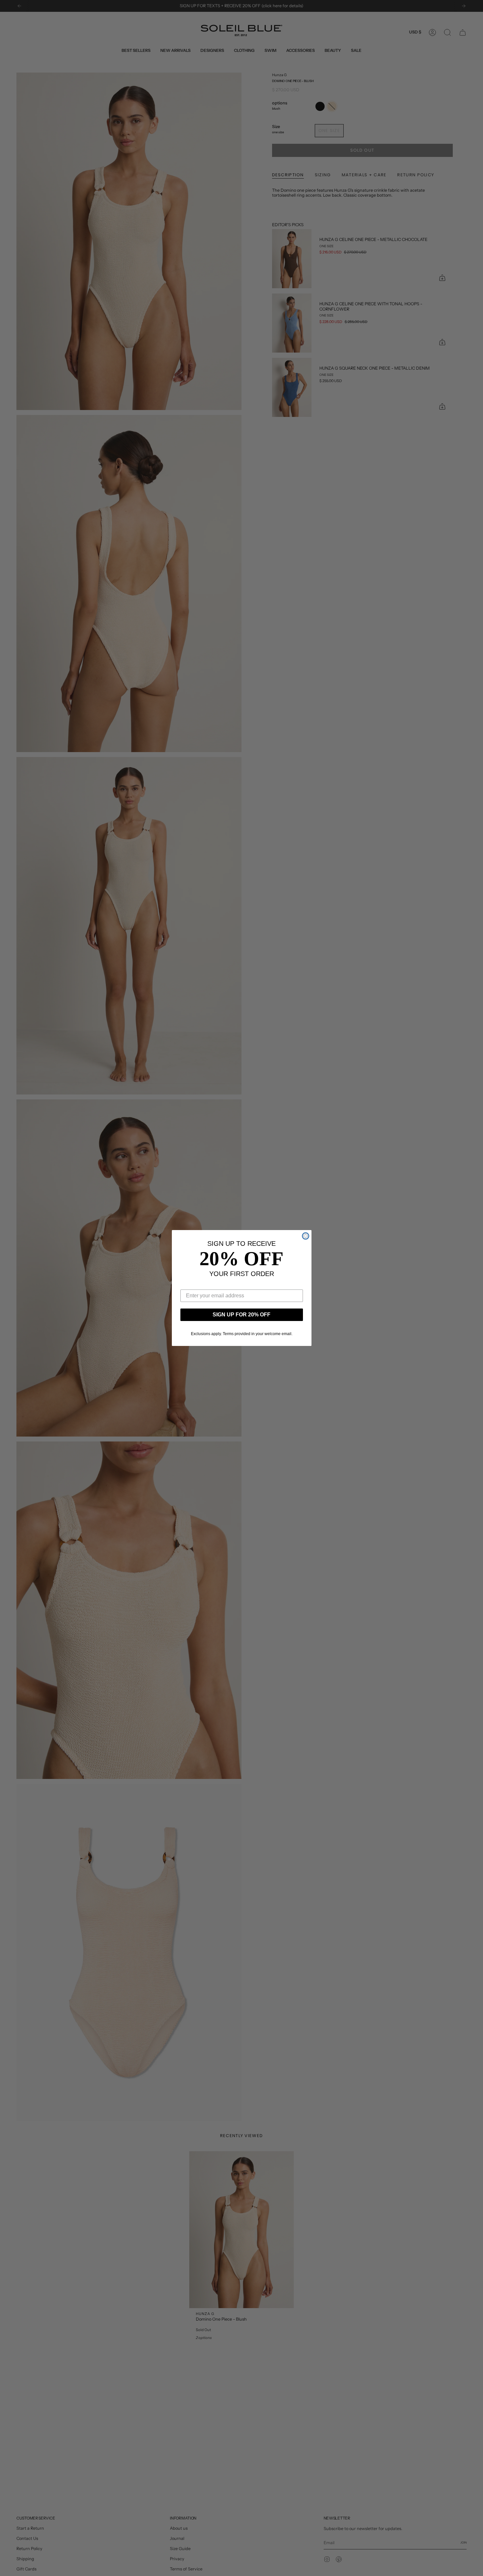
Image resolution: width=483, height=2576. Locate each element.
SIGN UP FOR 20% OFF (241, 1315)
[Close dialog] (306, 1236)
